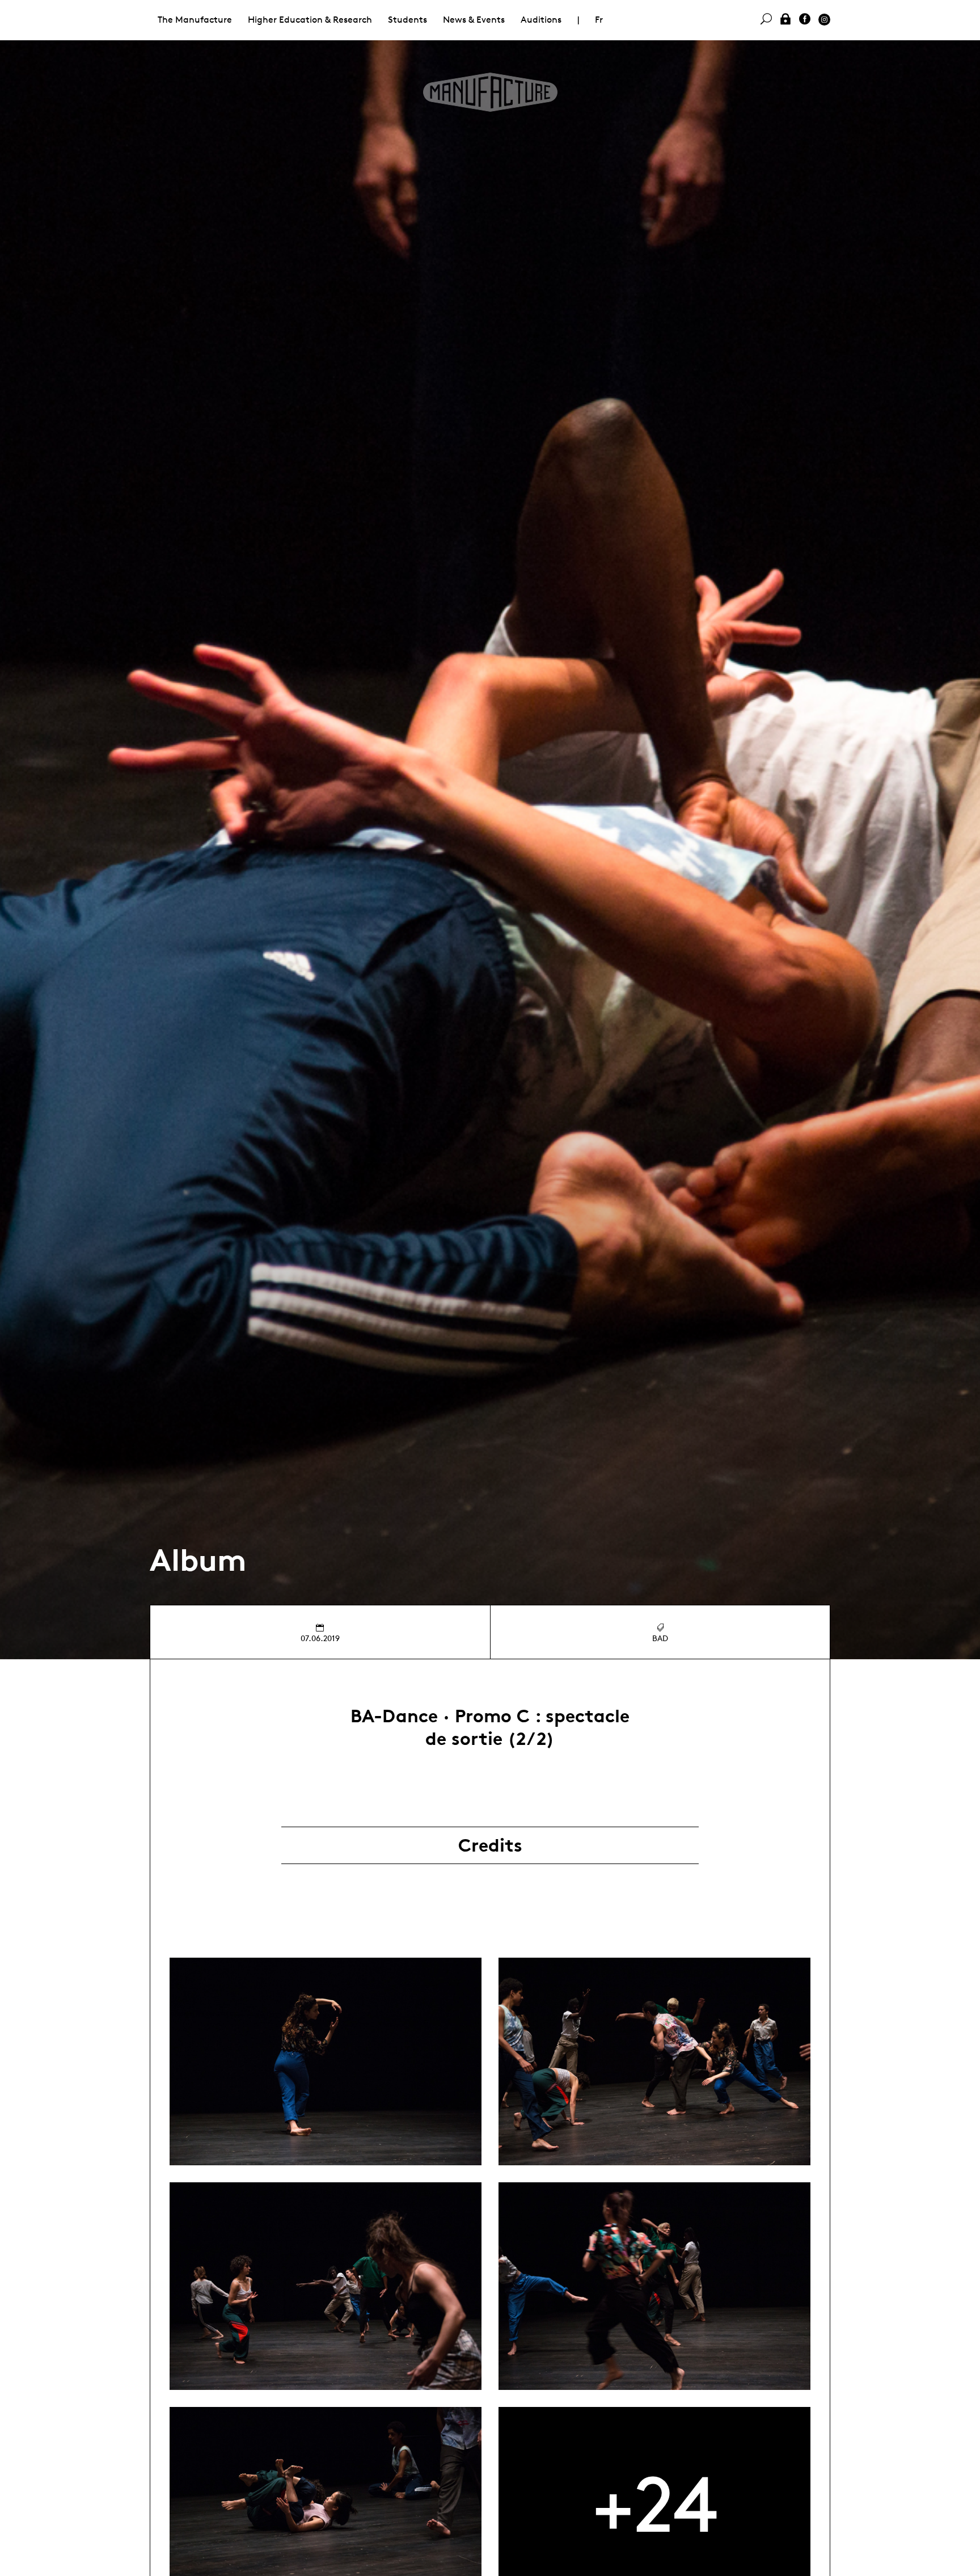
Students (407, 20)
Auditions (541, 20)
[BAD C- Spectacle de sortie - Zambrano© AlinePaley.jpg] (326, 2061)
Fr (599, 20)
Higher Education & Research (310, 20)
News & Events (474, 20)
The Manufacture (195, 20)
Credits (490, 1845)
